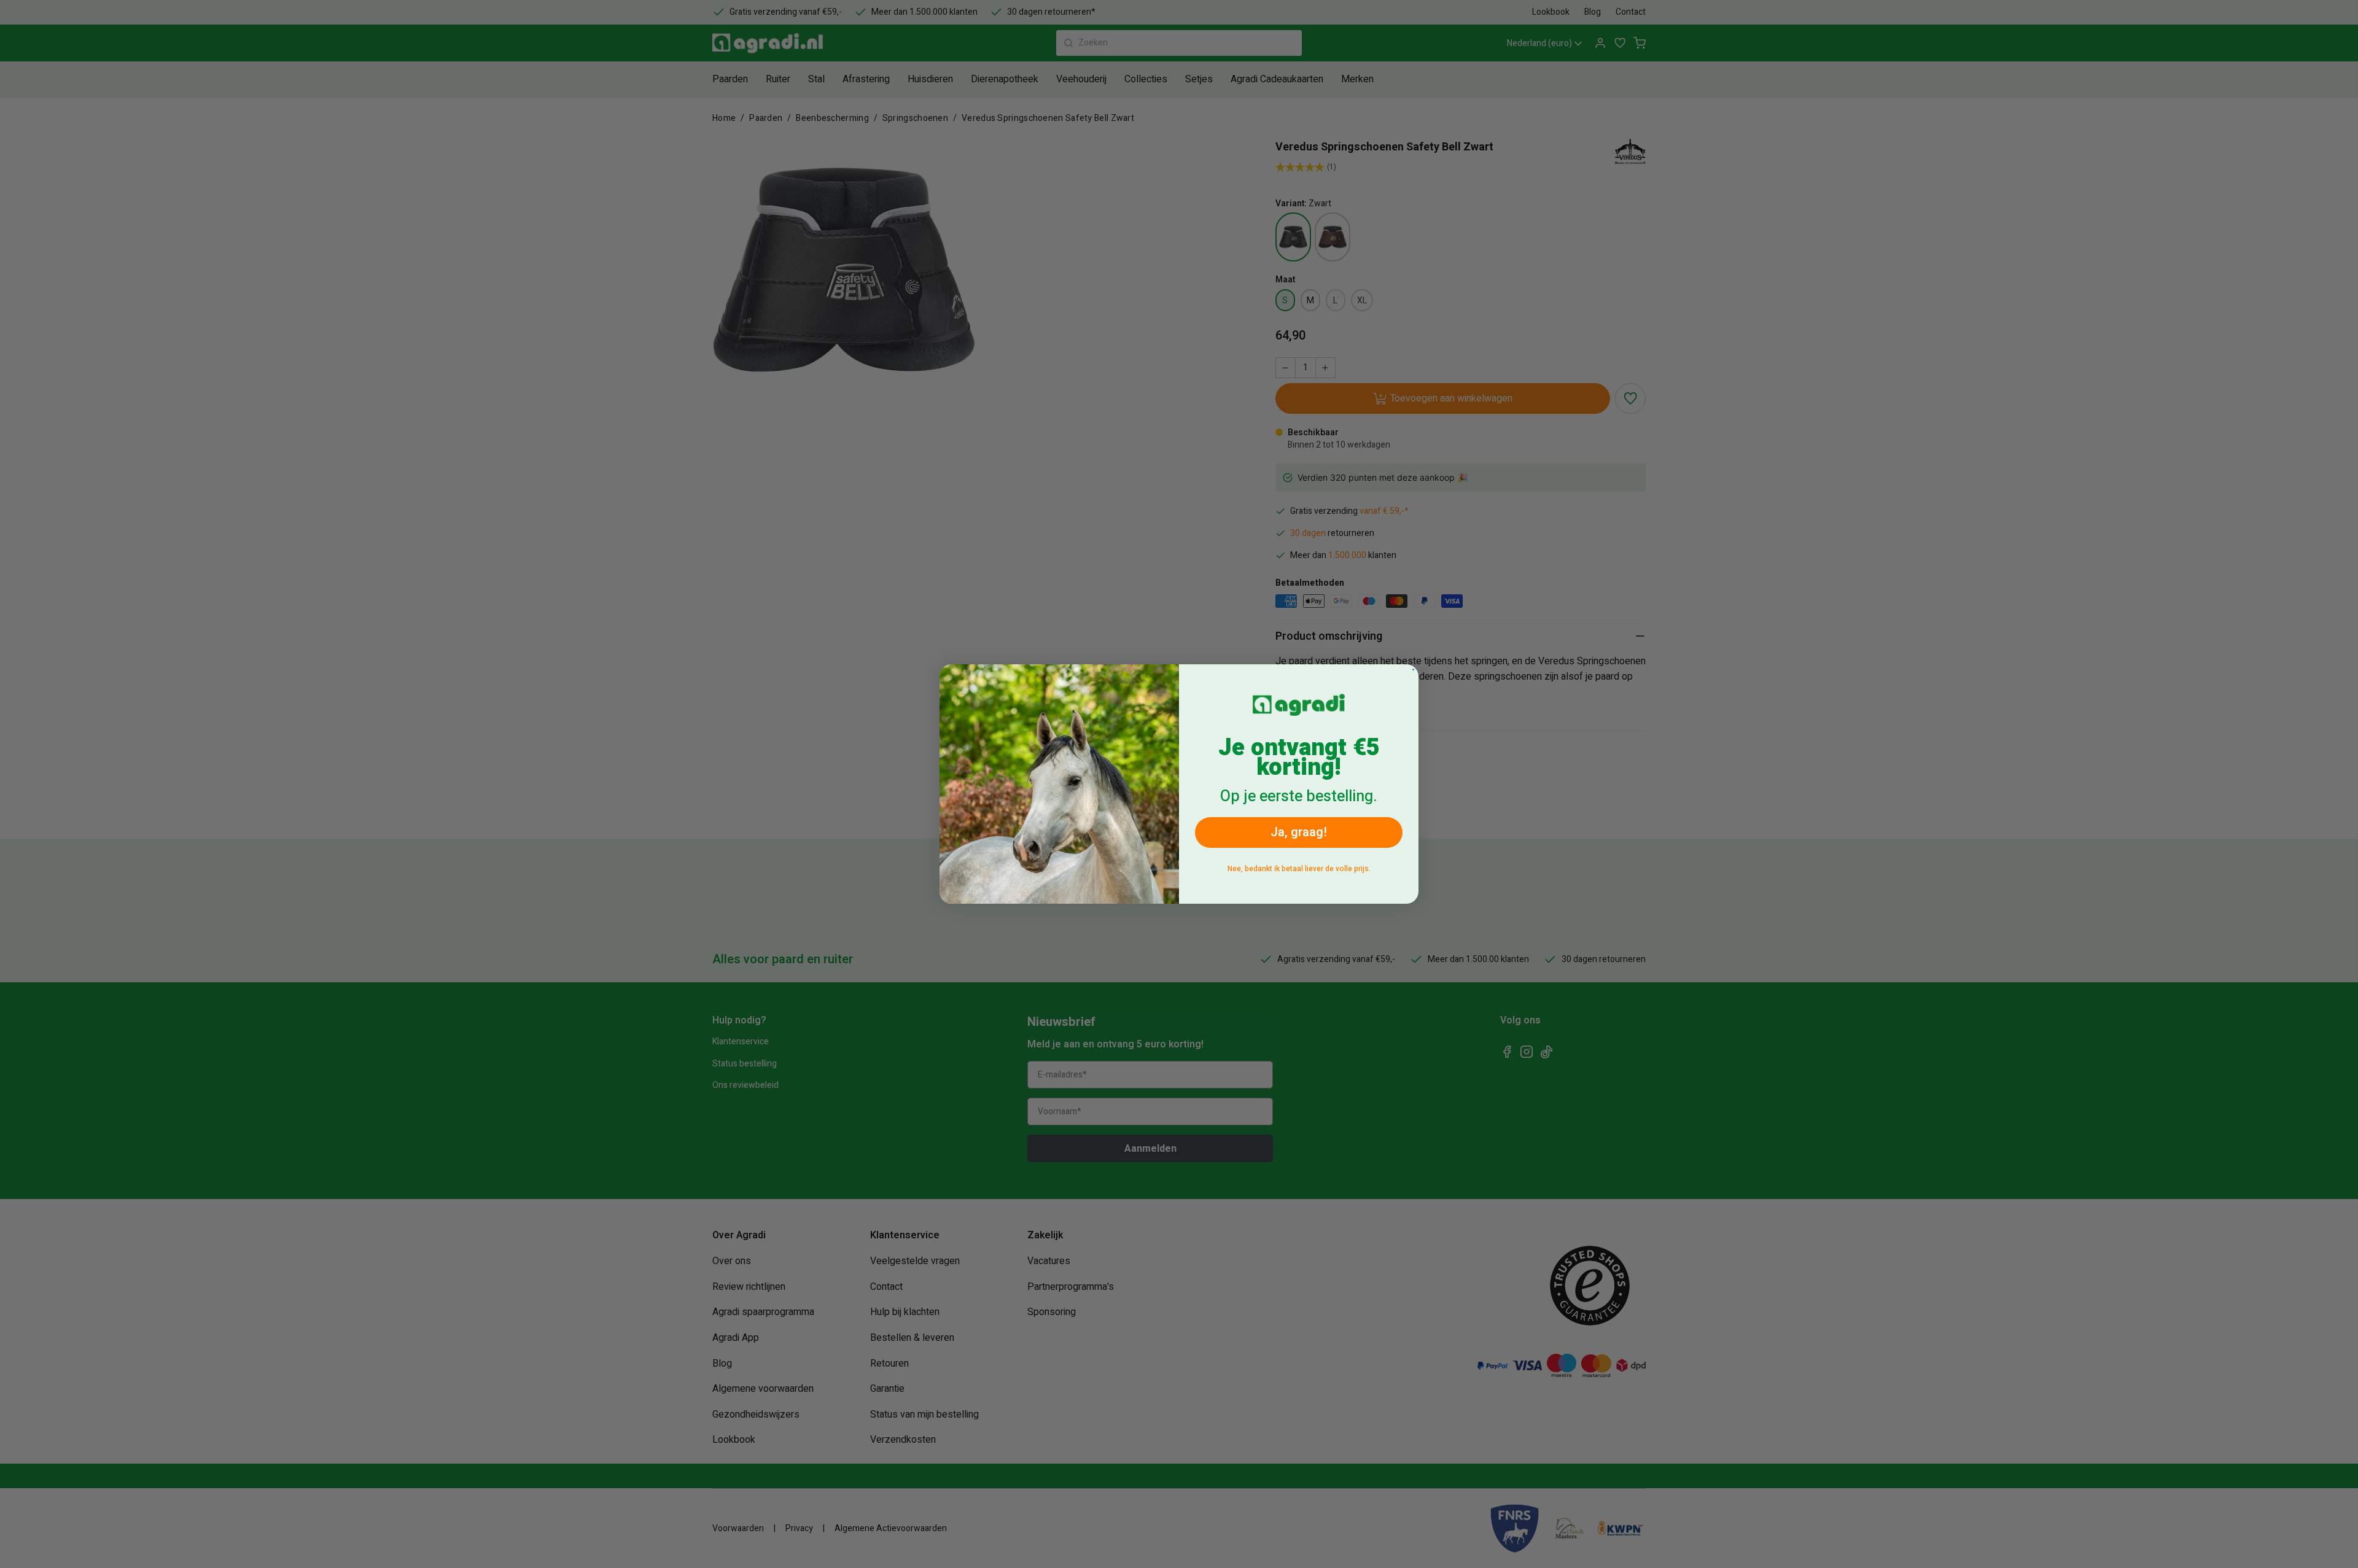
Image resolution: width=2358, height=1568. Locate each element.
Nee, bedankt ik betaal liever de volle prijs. (1299, 869)
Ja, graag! (1299, 832)
